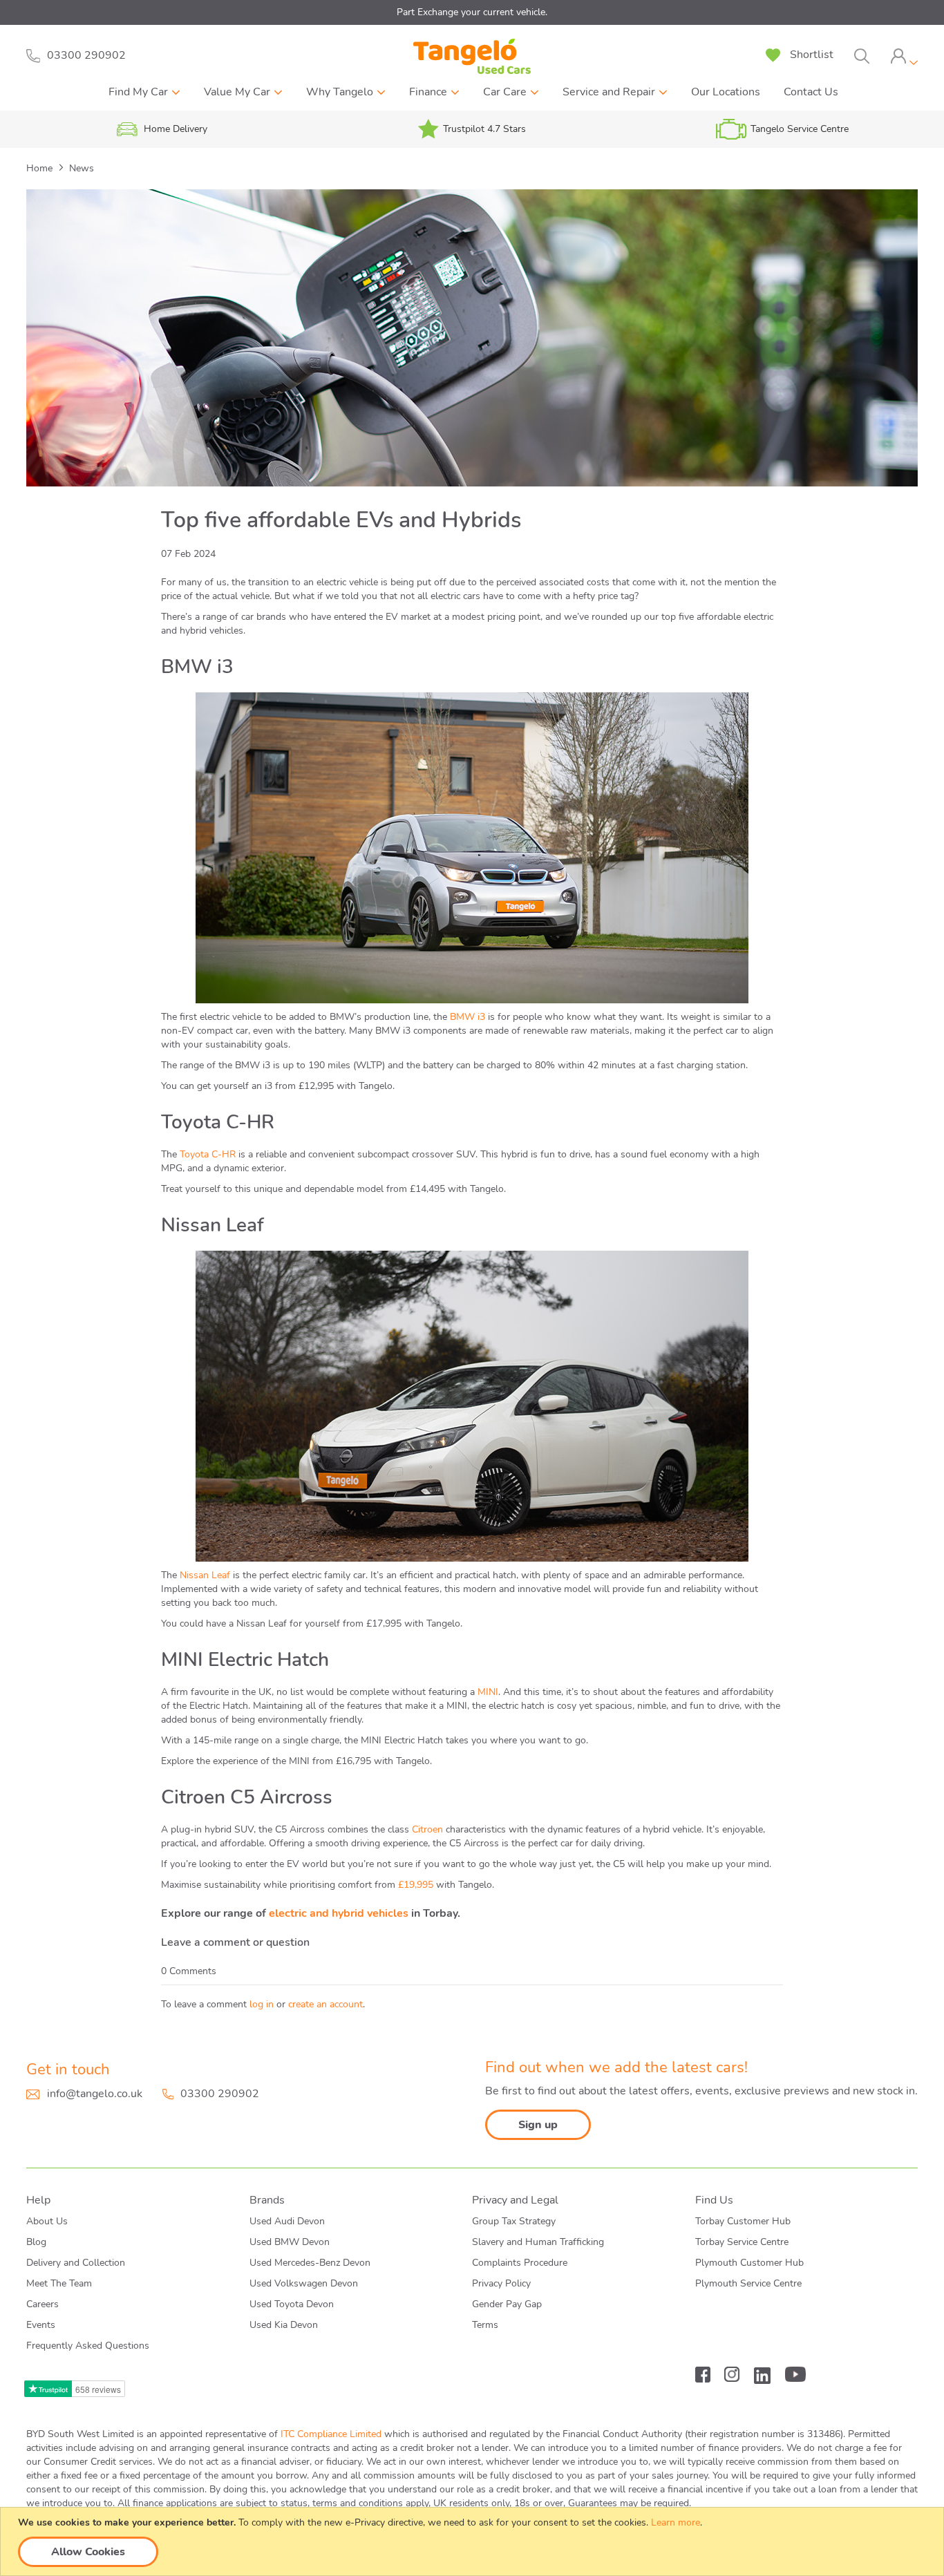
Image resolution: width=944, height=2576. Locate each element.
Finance (428, 92)
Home (41, 168)
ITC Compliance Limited (331, 2434)
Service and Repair (609, 92)
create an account (325, 2004)
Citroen (427, 1829)
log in (262, 2004)
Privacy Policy (501, 2283)
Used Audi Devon (287, 2221)
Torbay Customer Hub (743, 2221)
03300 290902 (220, 2094)
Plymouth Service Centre (748, 2283)
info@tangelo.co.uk (95, 2094)
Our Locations (726, 92)
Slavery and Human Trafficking (538, 2242)
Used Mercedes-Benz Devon (310, 2263)
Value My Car (237, 92)
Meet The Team (59, 2283)
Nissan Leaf (205, 1575)
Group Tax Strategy (514, 2221)
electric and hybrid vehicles (339, 1913)
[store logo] (472, 56)
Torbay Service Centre (742, 2242)
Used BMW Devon (290, 2242)
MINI (488, 1692)
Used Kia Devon (284, 2325)
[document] (474, 2541)
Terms (485, 2325)
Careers (43, 2304)
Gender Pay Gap (507, 2304)
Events (41, 2325)
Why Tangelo (340, 92)
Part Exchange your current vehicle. (472, 12)
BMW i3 (468, 1017)
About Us (47, 2221)
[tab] (904, 56)
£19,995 (416, 1885)
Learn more (676, 2522)
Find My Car (138, 92)
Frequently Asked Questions (88, 2346)
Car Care (505, 92)
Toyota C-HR (208, 1154)
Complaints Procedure (520, 2263)
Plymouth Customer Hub (749, 2263)
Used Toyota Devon (292, 2304)
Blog (36, 2242)
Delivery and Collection (76, 2263)
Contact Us (811, 92)
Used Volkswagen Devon (304, 2283)
